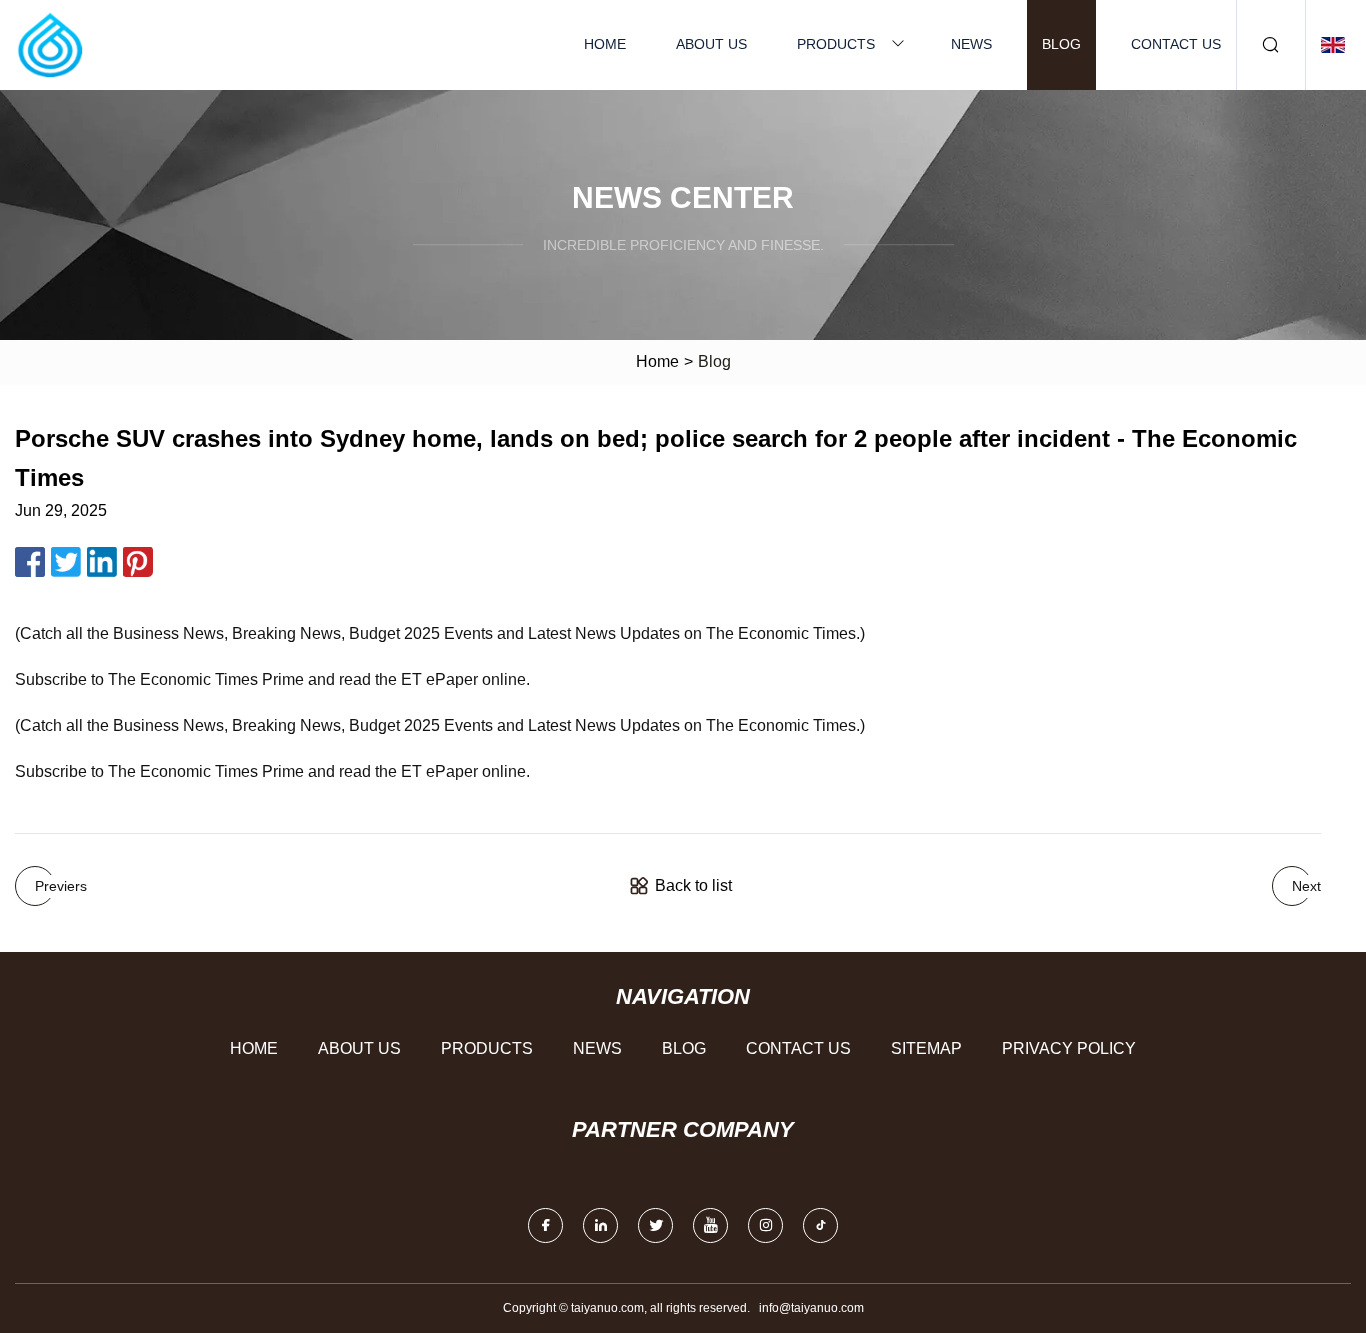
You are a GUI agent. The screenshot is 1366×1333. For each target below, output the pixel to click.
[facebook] (545, 1225)
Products (836, 44)
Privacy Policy (1069, 1048)
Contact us (1176, 44)
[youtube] (710, 1225)
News (971, 44)
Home (605, 44)
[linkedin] (600, 1225)
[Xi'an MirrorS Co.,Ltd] (50, 45)
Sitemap (926, 1048)
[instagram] (765, 1225)
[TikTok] (820, 1225)
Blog (1061, 44)
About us (711, 44)
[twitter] (655, 1225)
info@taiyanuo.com (811, 1308)
